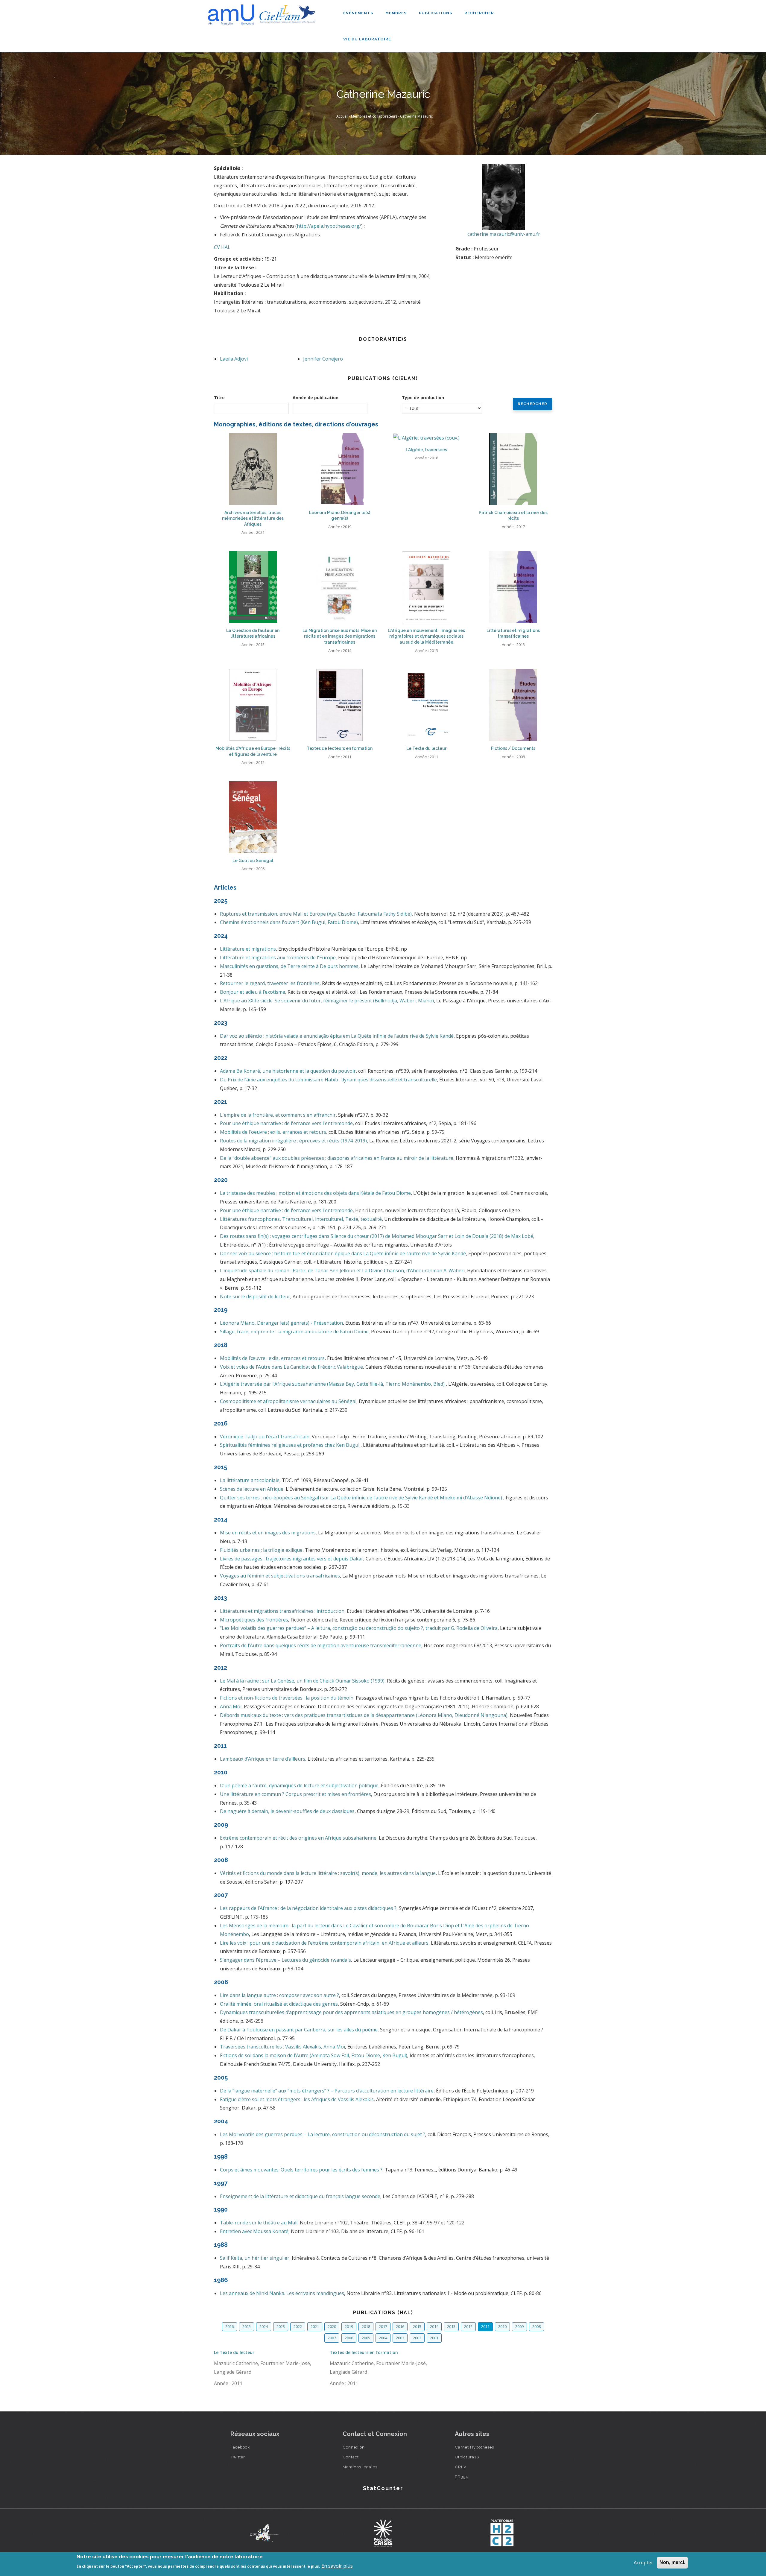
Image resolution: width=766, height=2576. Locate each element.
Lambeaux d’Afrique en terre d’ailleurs (263, 1759)
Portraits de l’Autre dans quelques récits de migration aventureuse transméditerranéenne (321, 1645)
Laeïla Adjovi (234, 359)
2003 (400, 2338)
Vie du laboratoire (368, 39)
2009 (519, 2326)
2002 (417, 2338)
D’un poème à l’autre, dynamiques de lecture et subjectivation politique (299, 1785)
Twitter (238, 2457)
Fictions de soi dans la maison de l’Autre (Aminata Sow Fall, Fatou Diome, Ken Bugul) (314, 2055)
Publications (436, 13)
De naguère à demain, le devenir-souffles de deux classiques (287, 1811)
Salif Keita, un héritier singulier (255, 2258)
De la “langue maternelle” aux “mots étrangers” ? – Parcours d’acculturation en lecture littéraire (327, 2091)
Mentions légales (360, 2467)
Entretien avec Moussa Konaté (254, 2231)
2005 (366, 2338)
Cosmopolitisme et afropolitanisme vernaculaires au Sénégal (288, 1401)
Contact (351, 2457)
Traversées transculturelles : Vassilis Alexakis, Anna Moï (282, 2047)
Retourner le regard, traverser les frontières (270, 983)
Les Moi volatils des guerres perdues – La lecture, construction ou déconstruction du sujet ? (323, 2134)
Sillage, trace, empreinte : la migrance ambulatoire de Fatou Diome (294, 1332)
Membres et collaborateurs (374, 116)
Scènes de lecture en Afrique (252, 1489)
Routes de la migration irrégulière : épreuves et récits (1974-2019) (293, 1141)
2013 (451, 2326)
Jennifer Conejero (323, 359)
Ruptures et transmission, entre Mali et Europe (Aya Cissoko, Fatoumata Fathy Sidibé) (316, 914)
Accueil (342, 116)
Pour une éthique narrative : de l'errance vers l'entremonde (286, 1123)
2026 (230, 2326)
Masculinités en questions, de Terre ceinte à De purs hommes (289, 966)
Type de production (423, 398)
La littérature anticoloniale (250, 1480)
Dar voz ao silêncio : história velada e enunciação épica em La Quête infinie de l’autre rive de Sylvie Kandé (337, 1036)
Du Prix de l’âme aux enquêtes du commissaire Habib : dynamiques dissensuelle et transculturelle (328, 1080)
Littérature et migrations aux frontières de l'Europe (278, 958)
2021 (315, 2326)
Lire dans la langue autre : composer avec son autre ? (279, 1995)
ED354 (462, 2477)
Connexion (354, 2447)
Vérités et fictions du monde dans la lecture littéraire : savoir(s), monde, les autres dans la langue (328, 1873)
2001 (434, 2338)
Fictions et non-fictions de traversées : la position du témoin (287, 1698)
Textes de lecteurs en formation (364, 2352)
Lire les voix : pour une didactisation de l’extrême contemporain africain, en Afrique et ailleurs (324, 1943)
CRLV (461, 2467)
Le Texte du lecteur (234, 2352)
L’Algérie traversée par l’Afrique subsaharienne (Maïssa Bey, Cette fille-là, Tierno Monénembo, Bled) (333, 1384)
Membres (397, 13)
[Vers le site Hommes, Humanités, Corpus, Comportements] (502, 2533)
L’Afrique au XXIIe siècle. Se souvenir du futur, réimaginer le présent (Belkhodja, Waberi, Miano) (327, 1001)
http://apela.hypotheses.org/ (329, 226)
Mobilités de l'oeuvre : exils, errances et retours (273, 1132)
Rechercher (479, 13)
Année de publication (316, 398)
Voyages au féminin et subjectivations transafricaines (280, 1576)
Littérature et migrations (248, 949)
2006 (349, 2338)
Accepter (643, 2563)
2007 (332, 2338)
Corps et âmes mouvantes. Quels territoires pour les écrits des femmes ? (301, 2170)
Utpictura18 (467, 2457)
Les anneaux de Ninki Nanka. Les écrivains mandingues (282, 2293)
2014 (434, 2326)
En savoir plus (337, 2566)
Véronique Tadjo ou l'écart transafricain (265, 1437)
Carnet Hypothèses (474, 2447)
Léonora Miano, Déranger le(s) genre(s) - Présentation (281, 1323)
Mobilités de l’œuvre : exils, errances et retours (272, 1358)
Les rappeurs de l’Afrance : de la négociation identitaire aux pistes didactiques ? (308, 1908)
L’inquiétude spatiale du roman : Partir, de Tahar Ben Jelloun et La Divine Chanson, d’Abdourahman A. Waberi (342, 1270)
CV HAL (222, 247)
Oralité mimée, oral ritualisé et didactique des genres (279, 2004)
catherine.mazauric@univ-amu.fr (504, 234)
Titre (219, 398)
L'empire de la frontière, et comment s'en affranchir (278, 1115)
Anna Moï (231, 1706)
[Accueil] (263, 12)
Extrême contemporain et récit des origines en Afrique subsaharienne (298, 1838)
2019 (349, 2326)
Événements (359, 13)
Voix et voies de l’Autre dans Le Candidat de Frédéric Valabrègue (291, 1367)
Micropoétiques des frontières (254, 1620)
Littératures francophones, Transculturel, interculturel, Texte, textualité (301, 1219)
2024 (264, 2326)
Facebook (240, 2447)
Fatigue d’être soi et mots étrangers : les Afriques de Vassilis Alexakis (297, 2099)
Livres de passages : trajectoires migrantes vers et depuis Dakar (292, 1559)
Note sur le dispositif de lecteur (255, 1297)
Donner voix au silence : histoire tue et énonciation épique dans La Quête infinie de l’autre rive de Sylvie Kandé (343, 1253)
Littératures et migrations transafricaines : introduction (282, 1611)
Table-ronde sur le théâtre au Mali (259, 2223)
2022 (298, 2326)
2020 (332, 2326)
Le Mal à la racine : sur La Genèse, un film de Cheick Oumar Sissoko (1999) (302, 1681)
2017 (383, 2326)
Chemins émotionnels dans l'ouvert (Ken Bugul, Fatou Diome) (289, 922)
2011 (485, 2326)
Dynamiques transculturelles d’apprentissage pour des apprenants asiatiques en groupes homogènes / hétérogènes (351, 2012)
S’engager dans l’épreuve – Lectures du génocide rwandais (285, 1960)
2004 (383, 2338)
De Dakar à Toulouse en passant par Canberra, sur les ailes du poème (299, 2030)
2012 (468, 2326)
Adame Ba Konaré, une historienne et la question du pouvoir (288, 1071)
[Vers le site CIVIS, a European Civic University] (264, 2533)
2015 (417, 2326)
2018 (366, 2326)
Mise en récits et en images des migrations (268, 1533)
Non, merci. (672, 2562)
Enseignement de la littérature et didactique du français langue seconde (300, 2196)
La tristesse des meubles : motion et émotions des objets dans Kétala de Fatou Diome (315, 1193)
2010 (502, 2326)
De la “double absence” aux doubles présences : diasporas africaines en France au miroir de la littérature (337, 1158)
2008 (536, 2326)
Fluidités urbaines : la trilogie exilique (261, 1550)
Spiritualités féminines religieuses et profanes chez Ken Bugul (290, 1445)
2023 (281, 2326)
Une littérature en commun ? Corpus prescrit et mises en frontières (295, 1794)
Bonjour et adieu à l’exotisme (253, 992)
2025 (247, 2326)
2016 (400, 2326)
